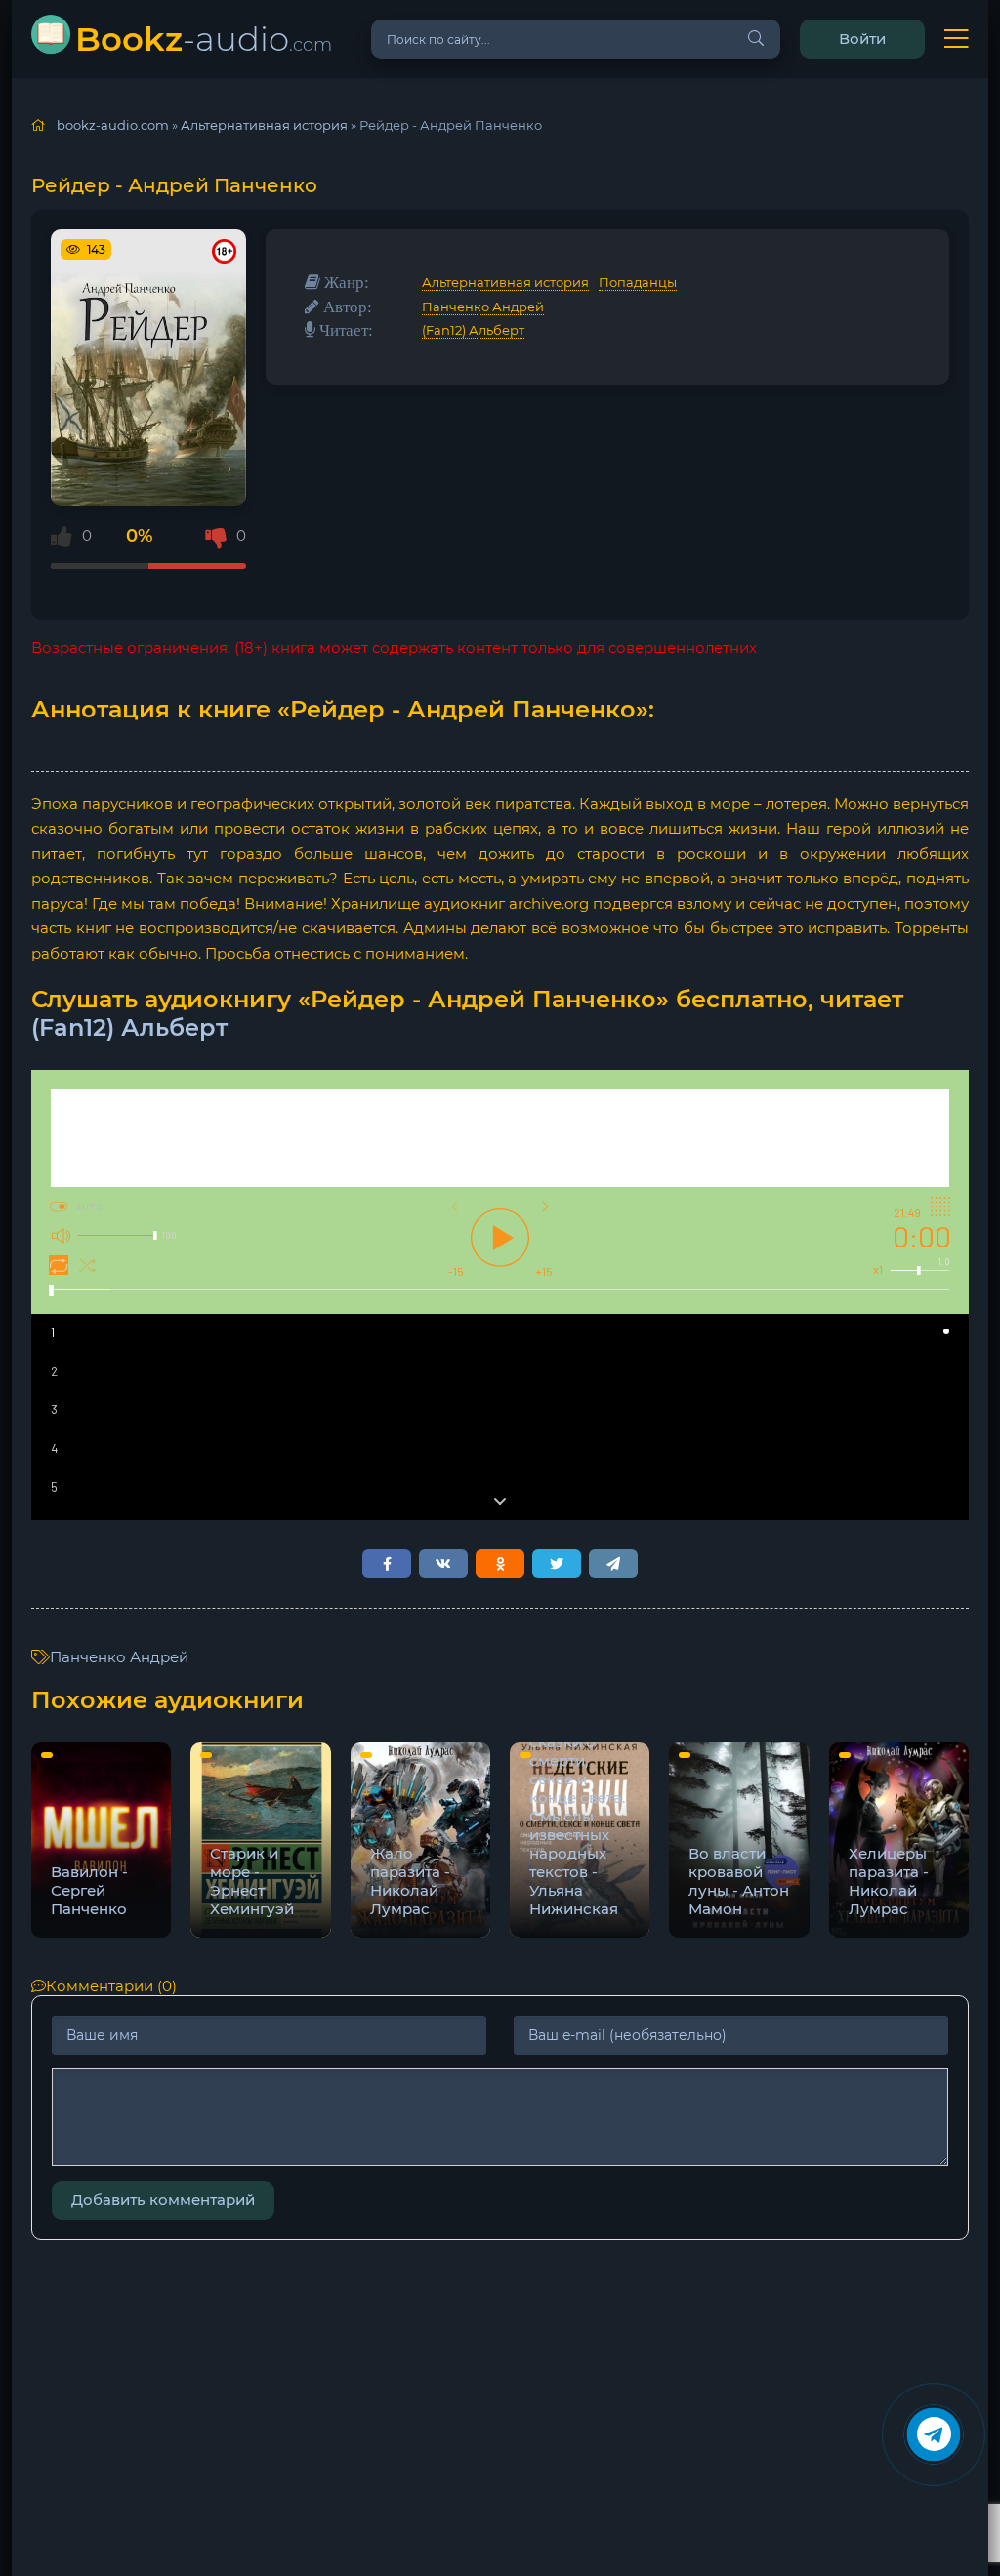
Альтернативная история (505, 282)
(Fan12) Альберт (473, 330)
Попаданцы (638, 282)
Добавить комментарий (163, 2200)
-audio (204, 39)
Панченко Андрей (483, 307)
